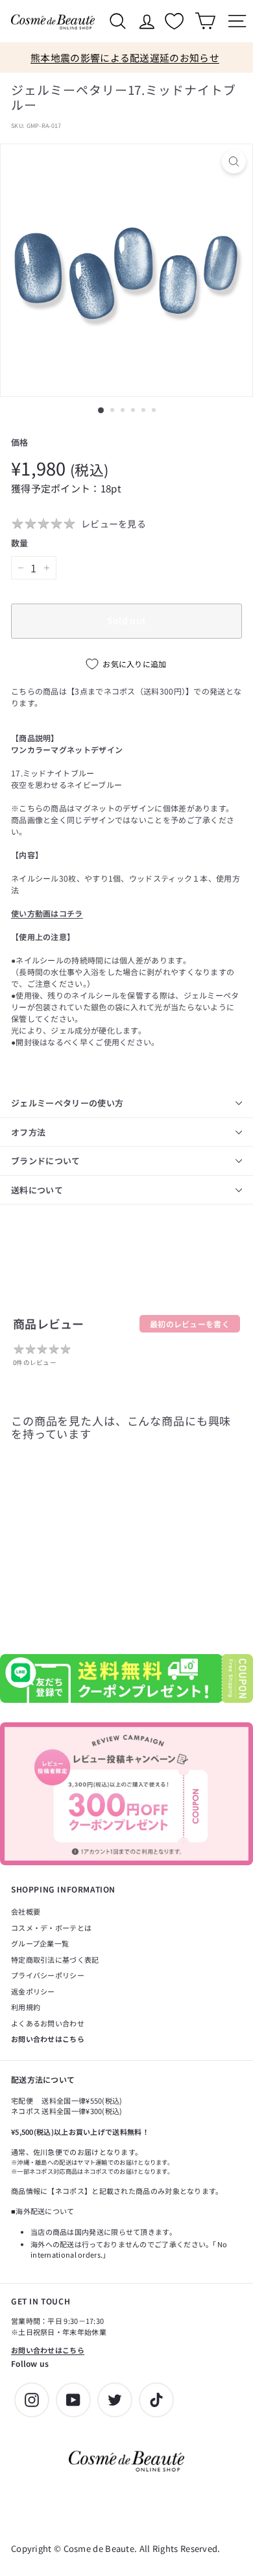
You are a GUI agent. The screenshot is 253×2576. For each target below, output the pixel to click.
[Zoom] (234, 161)
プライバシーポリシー (48, 1975)
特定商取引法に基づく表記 (55, 1959)
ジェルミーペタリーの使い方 (67, 1103)
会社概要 (26, 1911)
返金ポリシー (33, 1991)
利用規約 (26, 2007)
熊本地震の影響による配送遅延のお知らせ (125, 57)
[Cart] (205, 21)
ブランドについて (46, 1161)
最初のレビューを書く (190, 1324)
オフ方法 (28, 1132)
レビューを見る (114, 524)
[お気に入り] (176, 21)
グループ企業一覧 (40, 1943)
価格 (20, 442)
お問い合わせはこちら (48, 2039)
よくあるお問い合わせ (48, 2023)
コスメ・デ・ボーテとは (51, 1928)
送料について (37, 1190)
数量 (20, 543)
